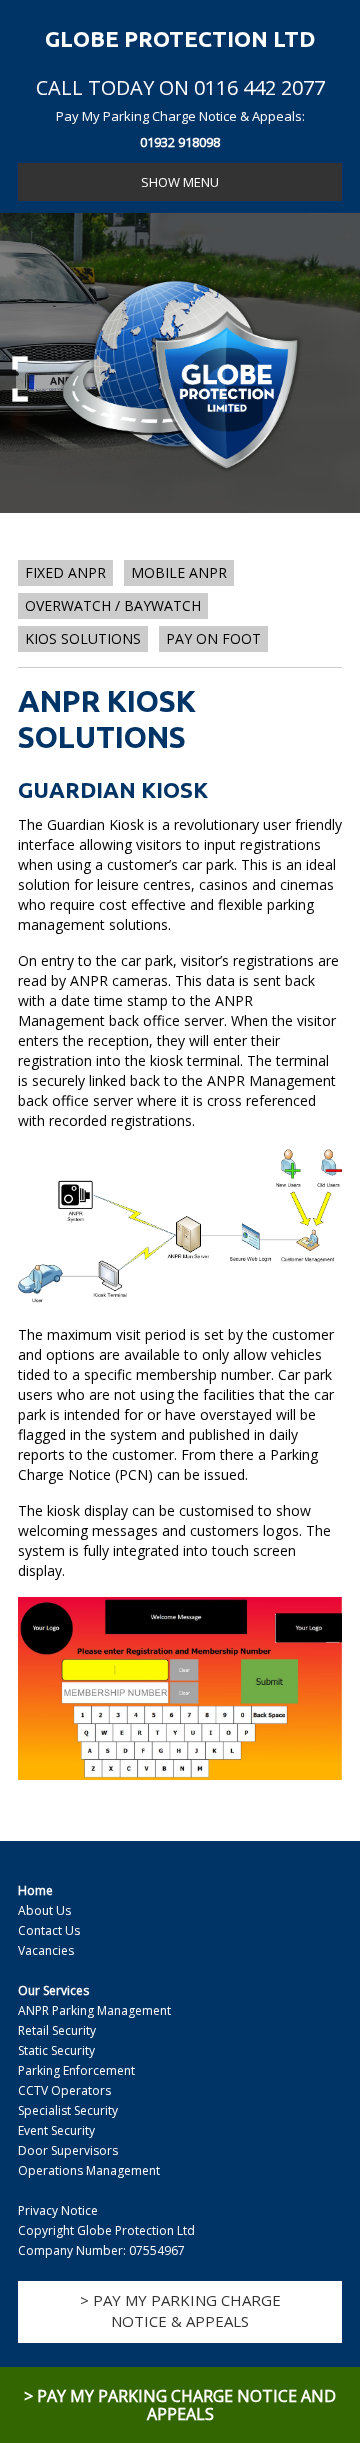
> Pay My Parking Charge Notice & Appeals (180, 2310)
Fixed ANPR (65, 572)
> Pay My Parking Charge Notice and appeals (180, 2405)
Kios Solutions (83, 638)
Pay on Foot (213, 638)
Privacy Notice (58, 2210)
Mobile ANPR (179, 572)
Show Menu (180, 182)
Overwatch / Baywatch (113, 605)
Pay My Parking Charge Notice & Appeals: (180, 129)
